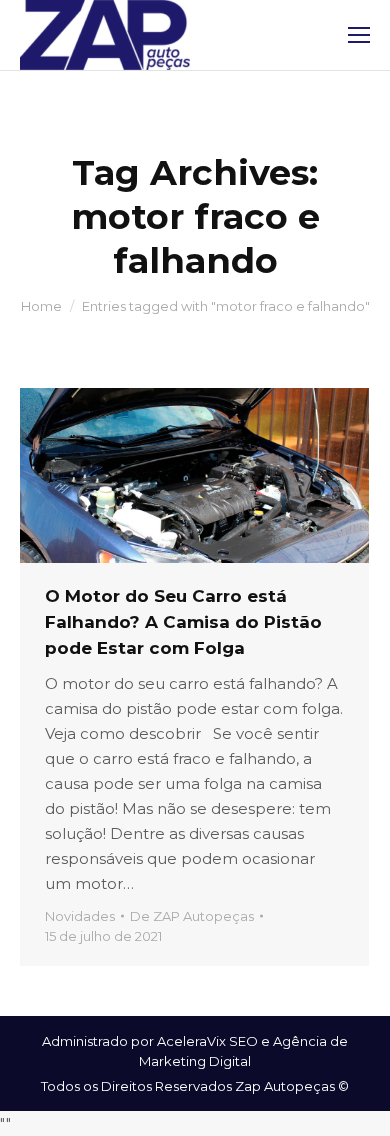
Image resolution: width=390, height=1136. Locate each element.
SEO (243, 1041)
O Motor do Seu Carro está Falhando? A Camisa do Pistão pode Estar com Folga (183, 622)
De (192, 916)
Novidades (80, 916)
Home (41, 306)
